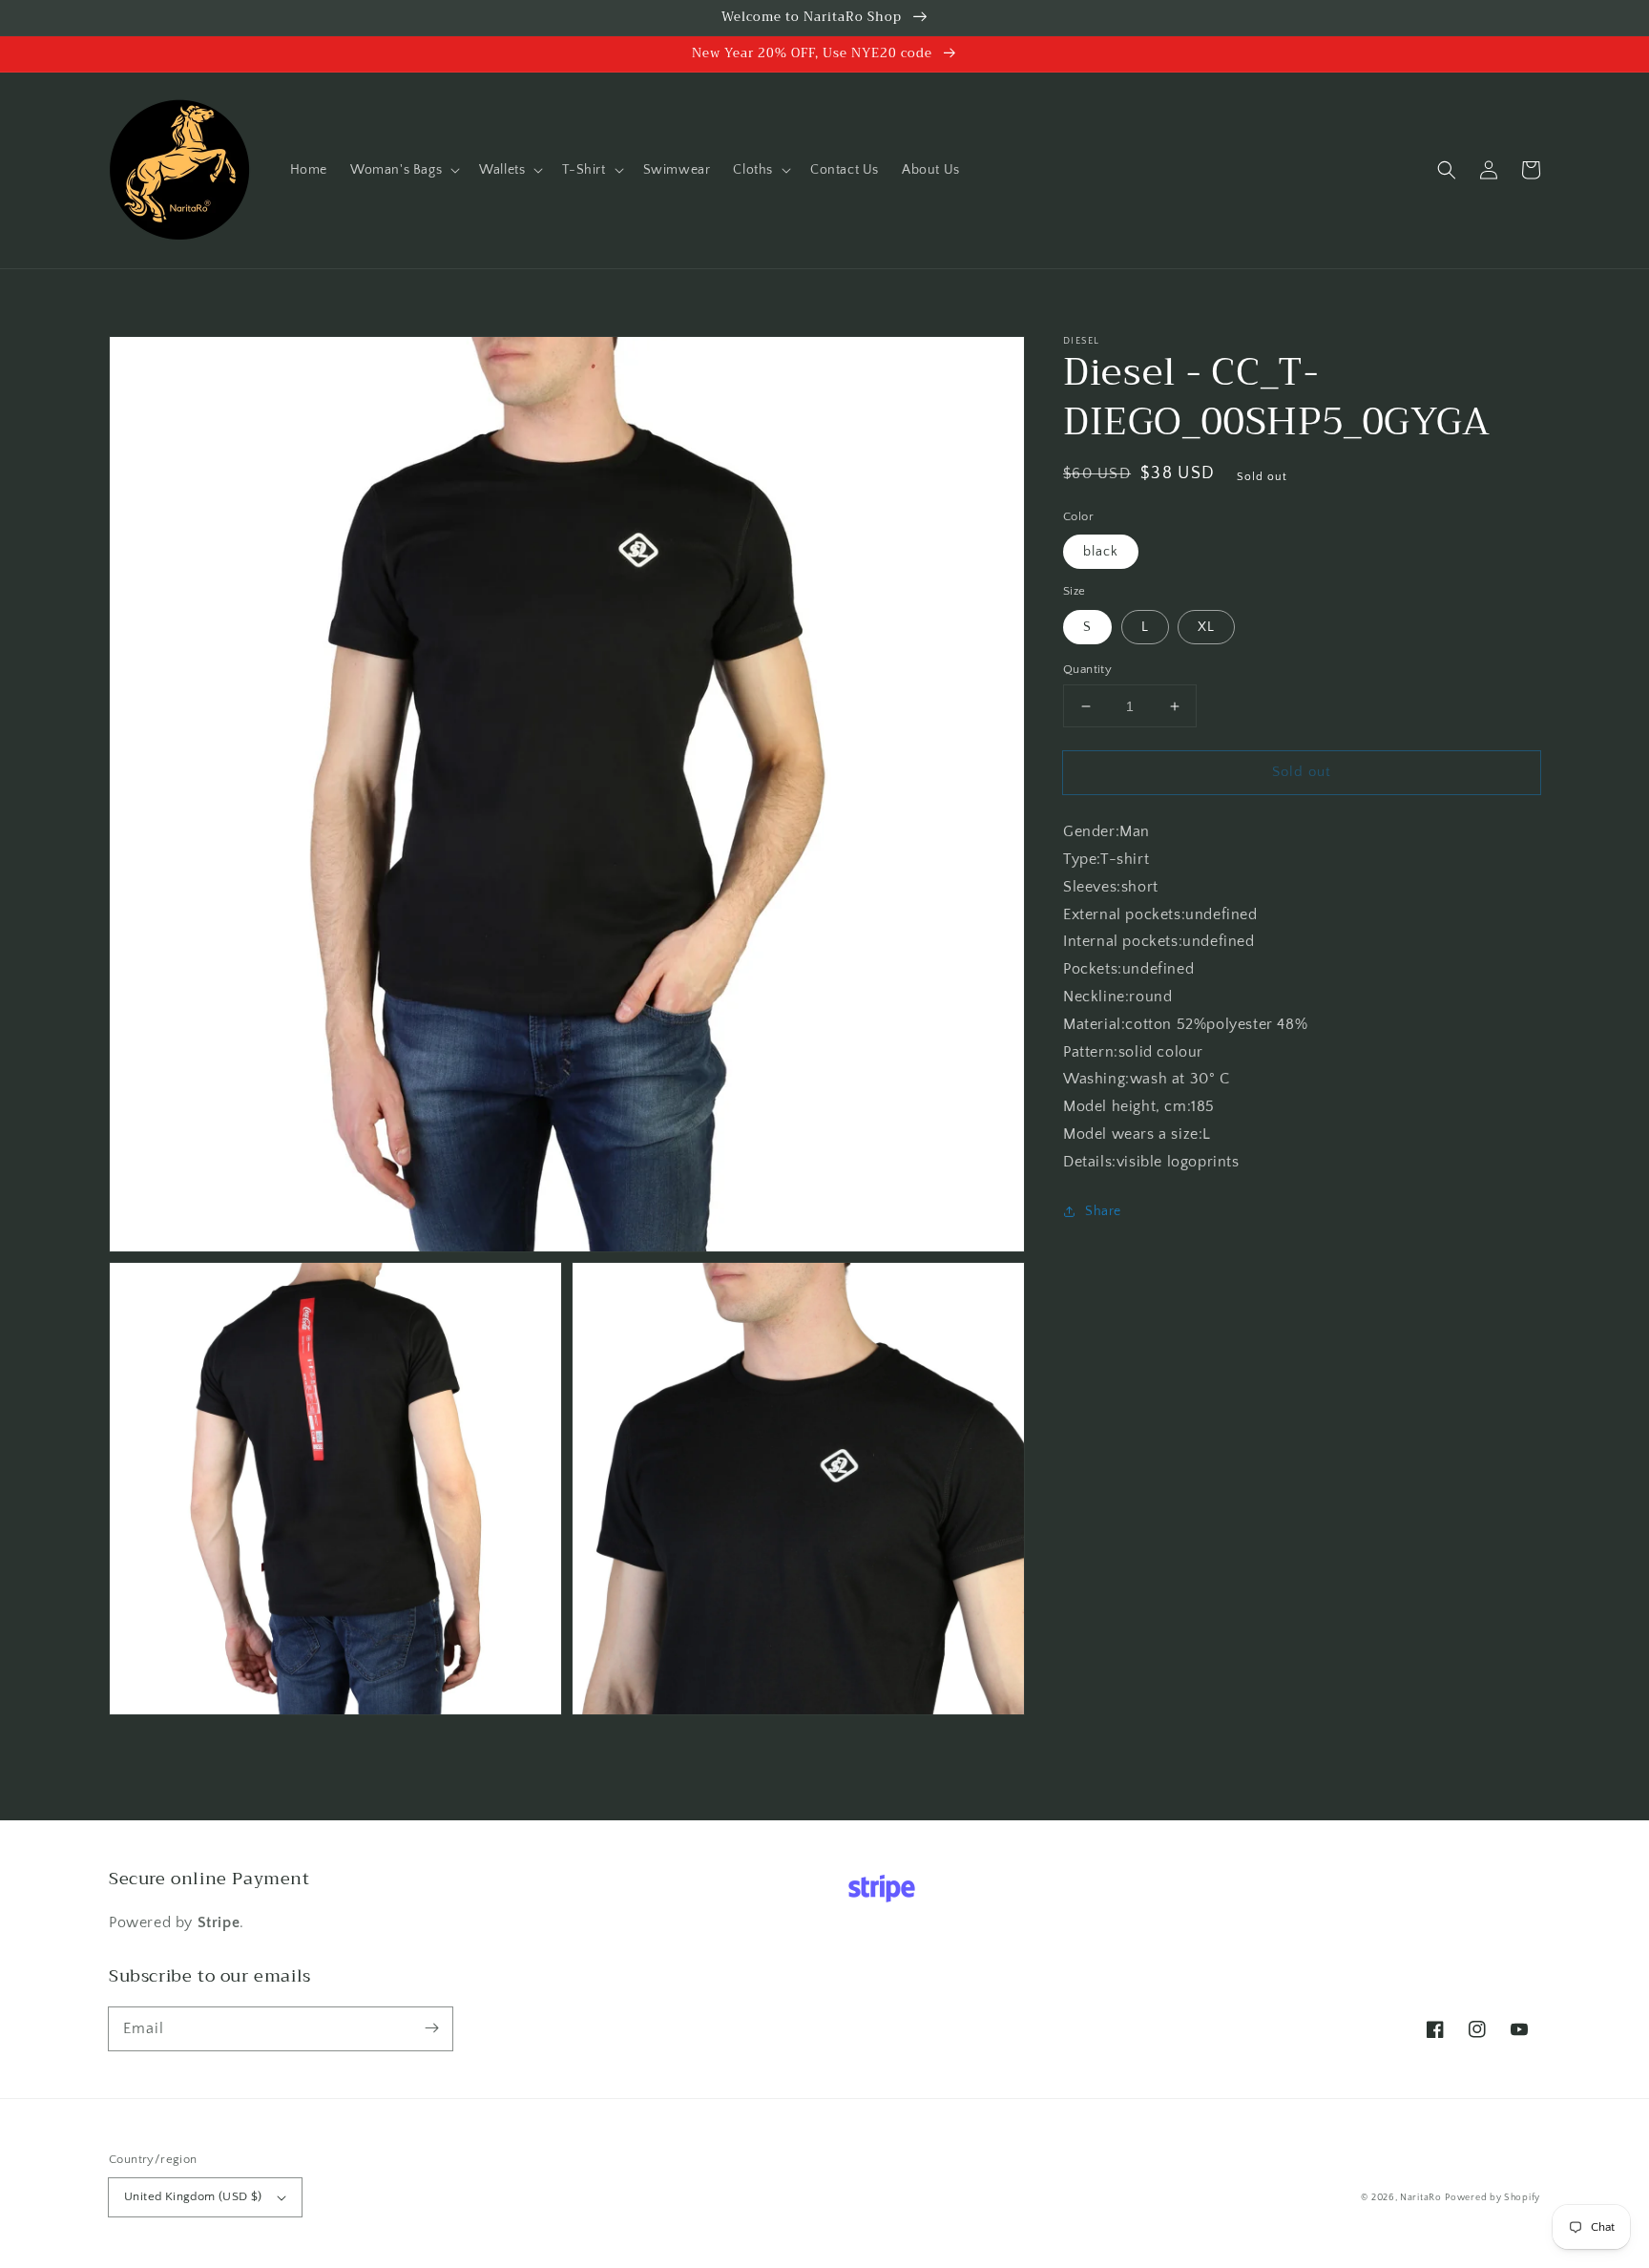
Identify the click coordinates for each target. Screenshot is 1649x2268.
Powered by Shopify (1492, 2198)
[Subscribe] (431, 2028)
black (1101, 552)
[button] (403, 170)
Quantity (1087, 669)
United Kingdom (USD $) (193, 2196)
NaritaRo (1421, 2198)
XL (1206, 627)
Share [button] (1103, 1211)
